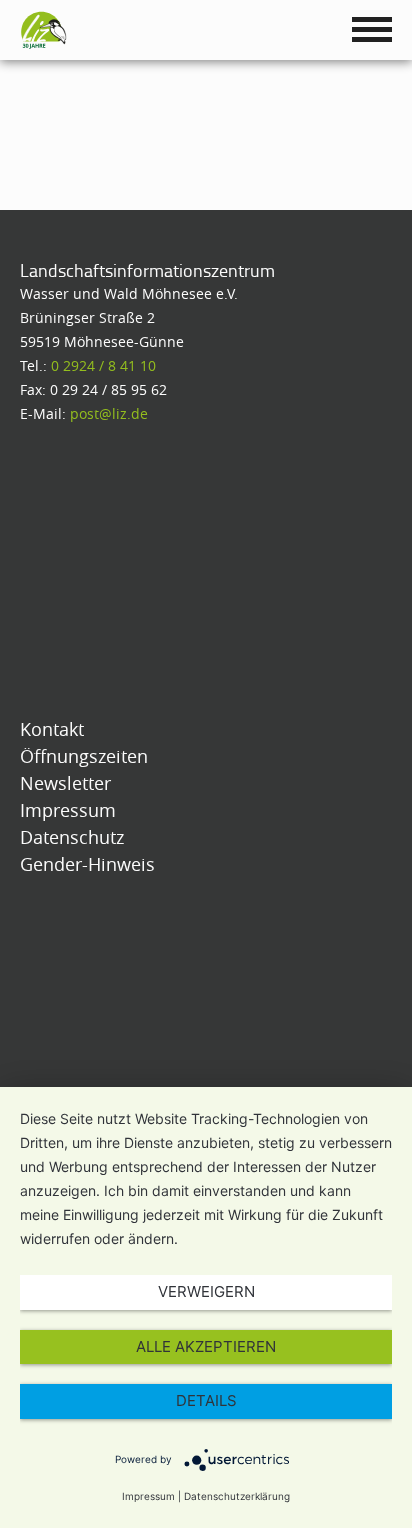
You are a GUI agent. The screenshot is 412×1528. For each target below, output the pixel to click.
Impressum (148, 1496)
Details (206, 1400)
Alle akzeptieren (206, 1346)
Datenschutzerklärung (237, 1496)
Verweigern (206, 1291)
